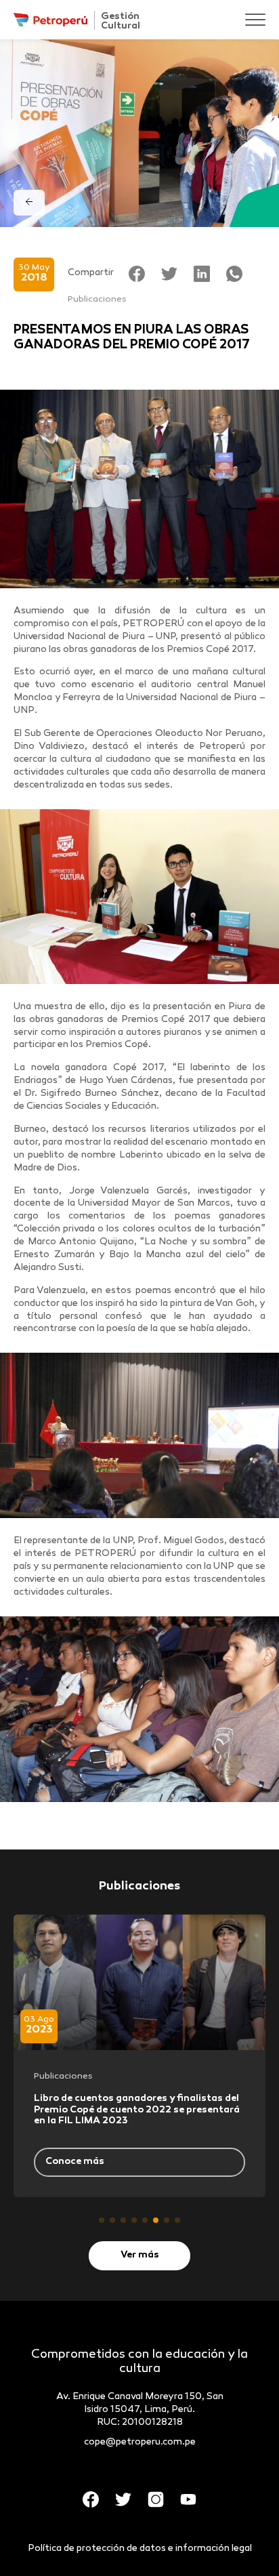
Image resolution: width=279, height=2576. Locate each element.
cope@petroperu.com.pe (140, 2442)
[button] (102, 2220)
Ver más (140, 2255)
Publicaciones (97, 300)
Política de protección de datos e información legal (140, 2549)
